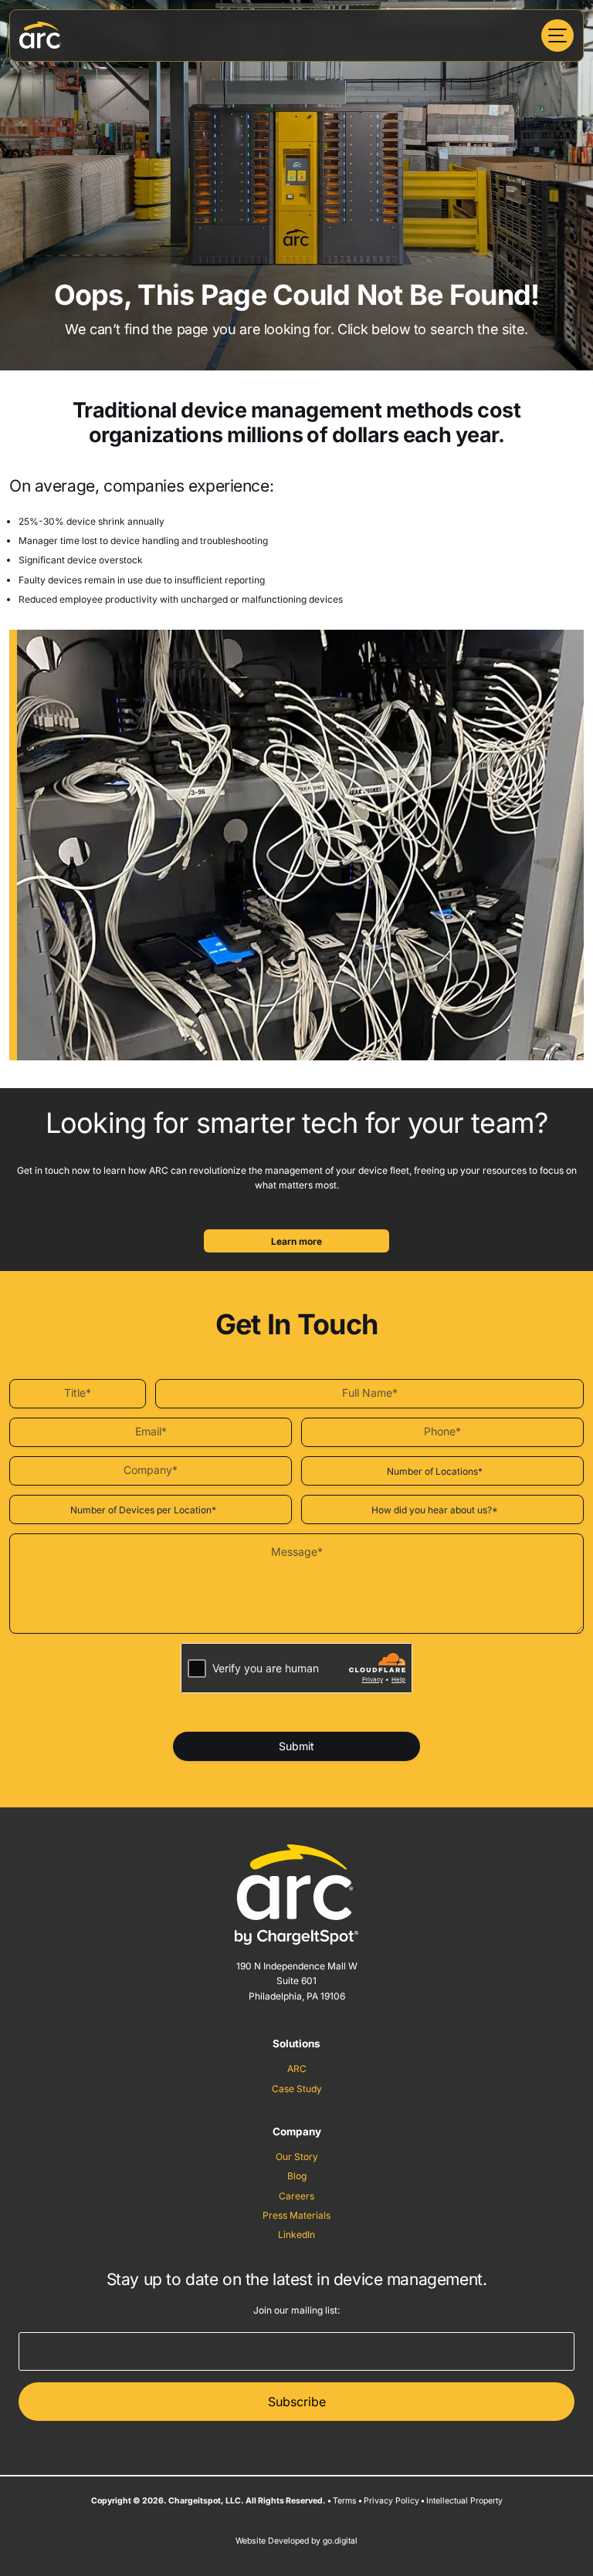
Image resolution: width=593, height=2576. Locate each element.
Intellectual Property (464, 2501)
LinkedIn (296, 2235)
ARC (297, 2069)
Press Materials (296, 2215)
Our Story (297, 2157)
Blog (297, 2176)
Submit (296, 1746)
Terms (345, 2501)
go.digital (340, 2541)
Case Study (297, 2089)
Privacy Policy (391, 2501)
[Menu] (557, 35)
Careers (296, 2196)
